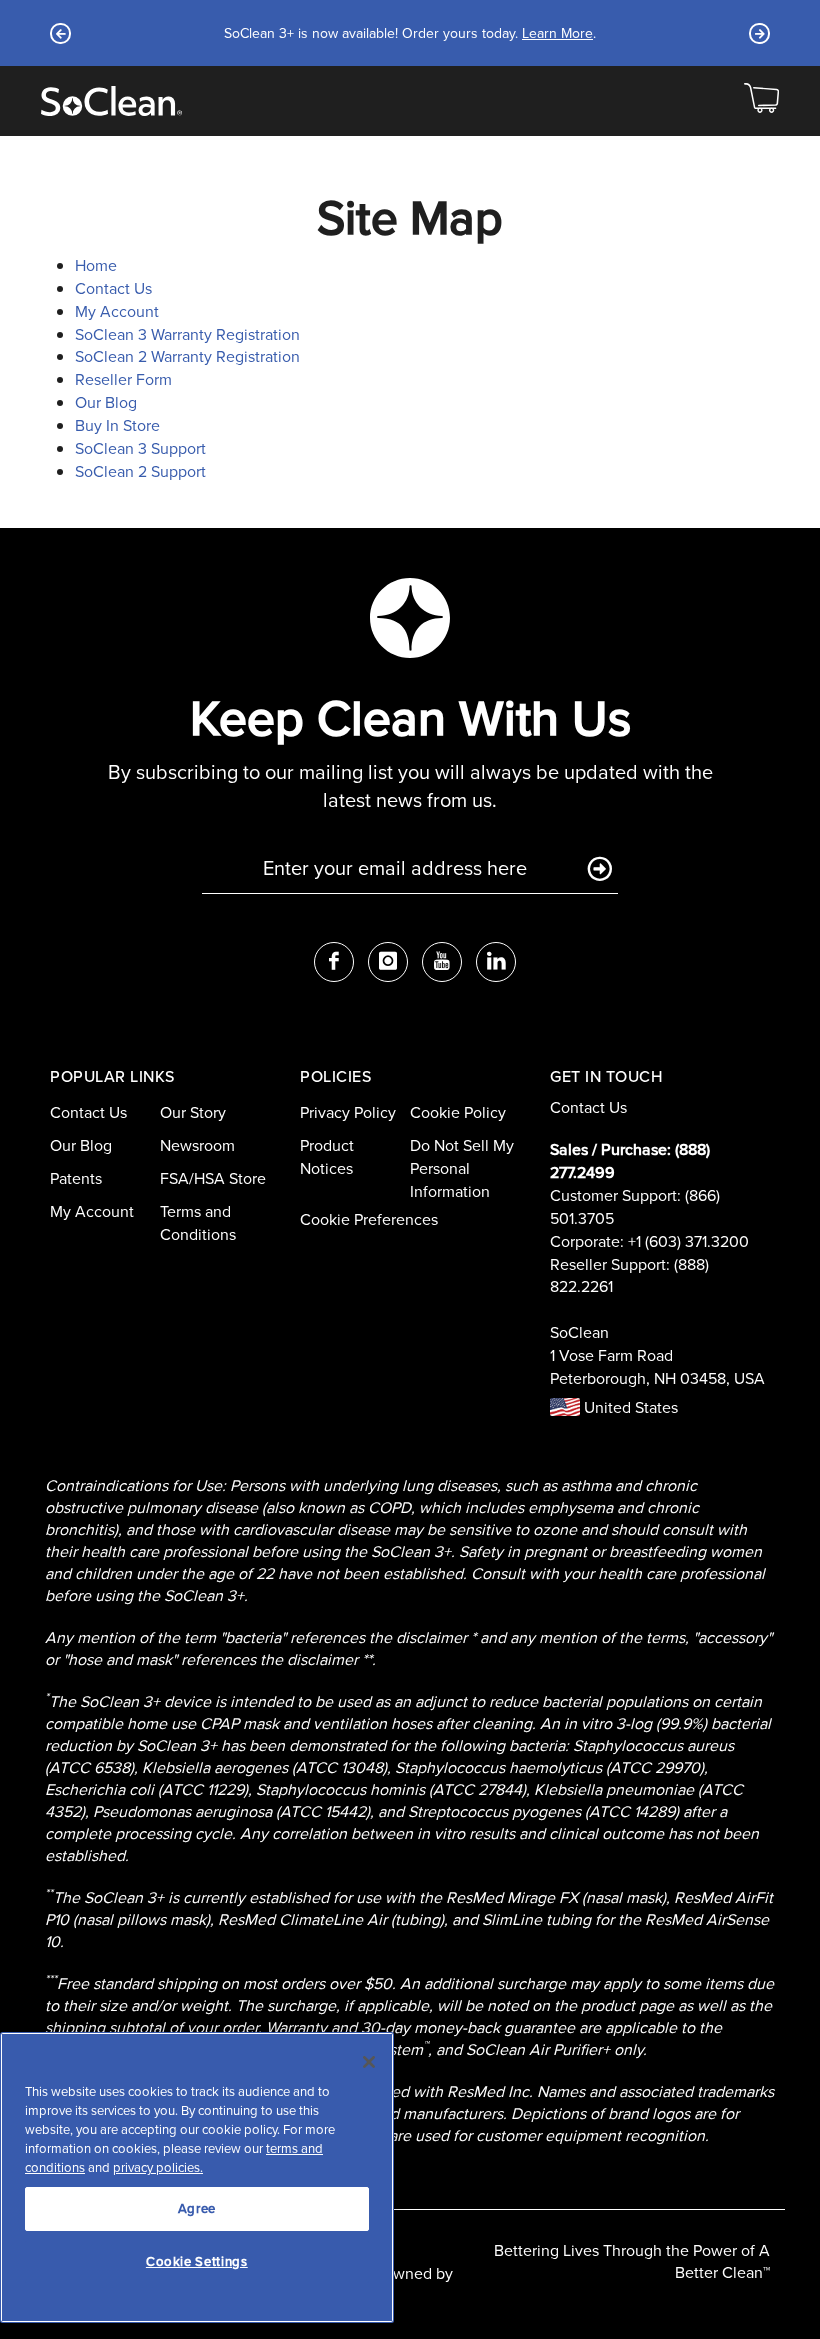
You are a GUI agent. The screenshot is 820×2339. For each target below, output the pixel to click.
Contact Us (113, 288)
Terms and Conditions (198, 1223)
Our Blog (106, 402)
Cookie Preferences (369, 1219)
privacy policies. (158, 2167)
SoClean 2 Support (140, 471)
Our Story (193, 1112)
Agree (197, 2208)
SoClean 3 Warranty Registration (187, 334)
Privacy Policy (348, 1112)
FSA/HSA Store (213, 1178)
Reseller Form (123, 379)
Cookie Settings (197, 2261)
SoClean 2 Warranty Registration (187, 356)
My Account (117, 311)
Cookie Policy (458, 1112)
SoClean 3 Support (140, 448)
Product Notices (327, 1157)
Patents (76, 1178)
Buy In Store (117, 425)
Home (96, 265)
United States (629, 1407)
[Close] (369, 2062)
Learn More (557, 33)
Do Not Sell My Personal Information (462, 1168)
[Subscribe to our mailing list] (599, 870)
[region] (197, 2177)
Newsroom (197, 1145)
